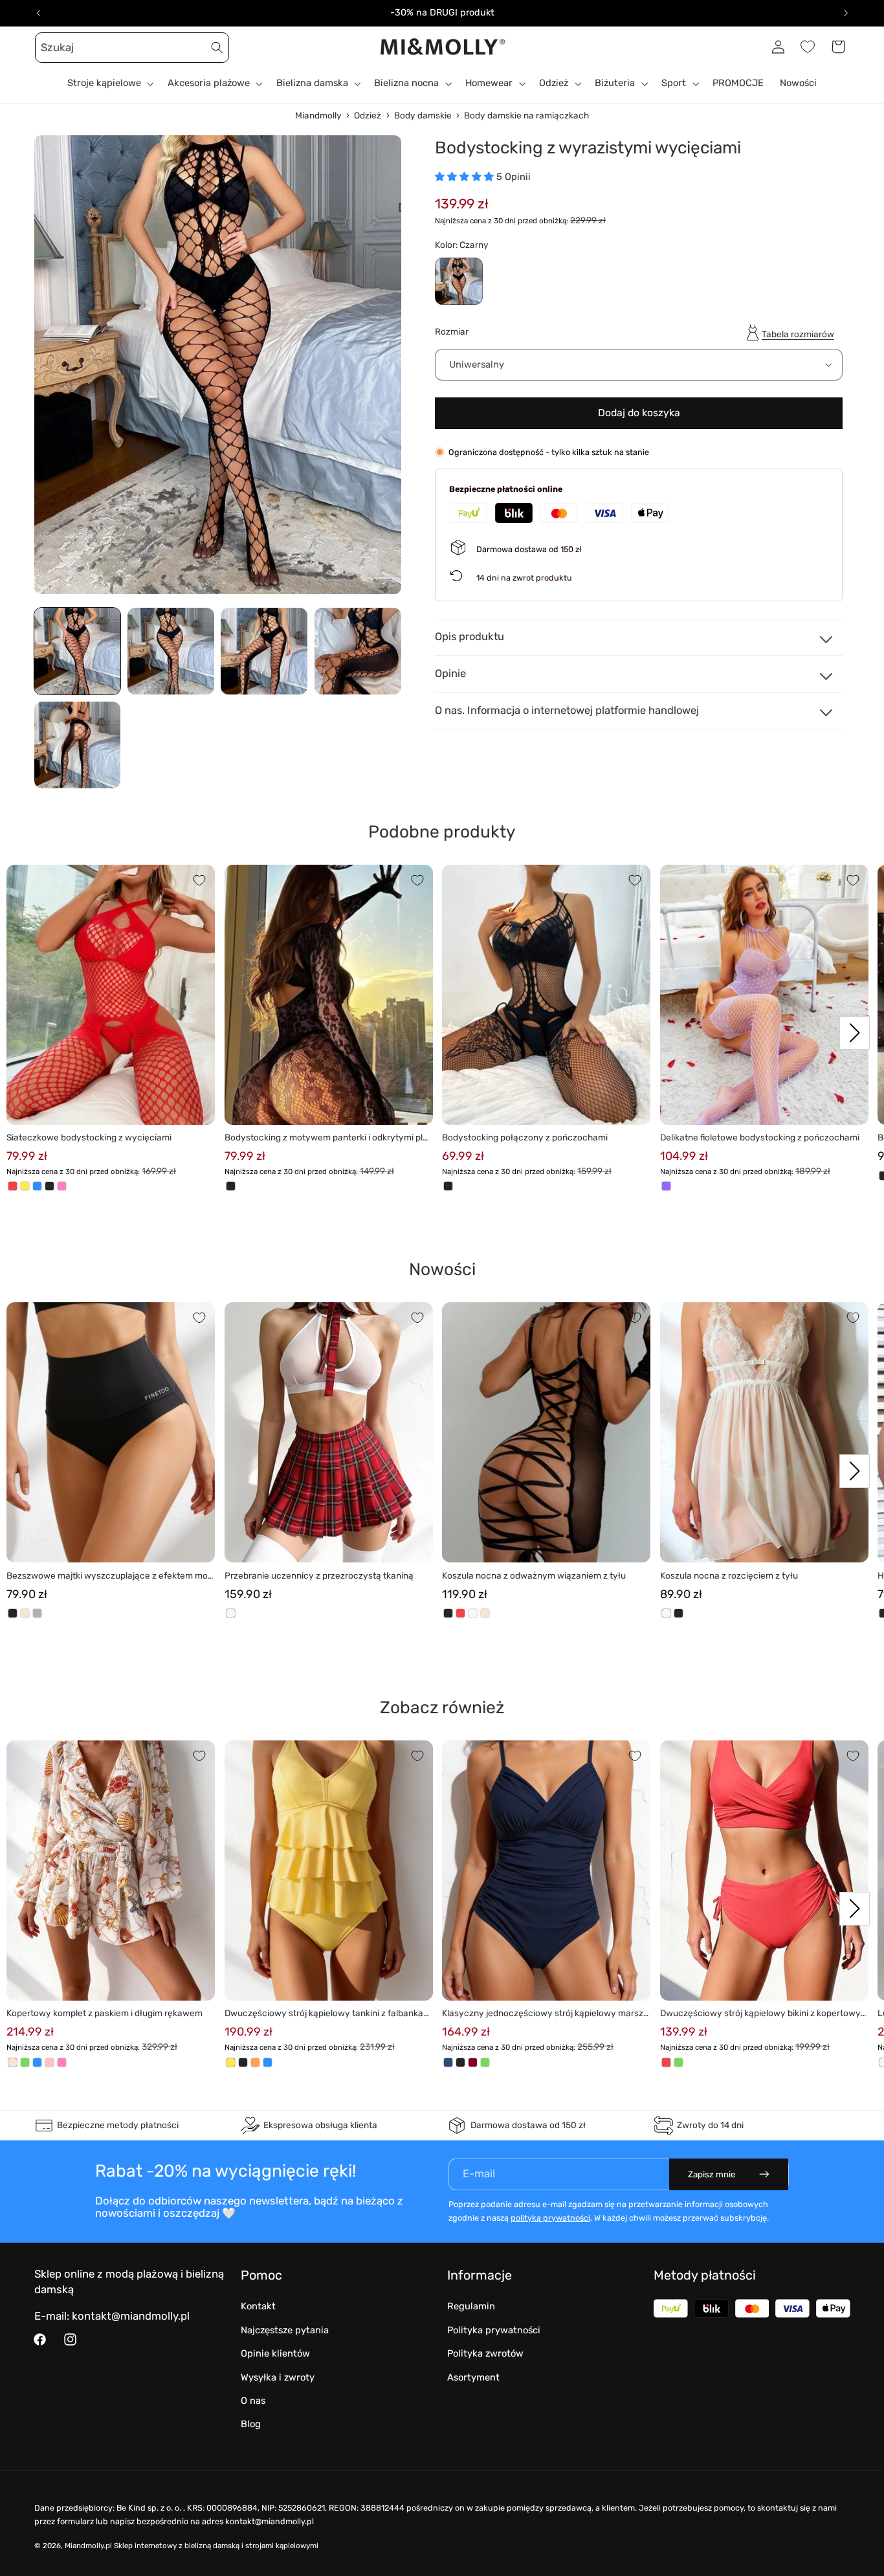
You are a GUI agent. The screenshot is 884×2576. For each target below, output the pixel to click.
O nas (253, 2401)
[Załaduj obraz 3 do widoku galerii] (264, 651)
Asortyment (473, 2377)
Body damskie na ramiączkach (526, 115)
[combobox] (132, 48)
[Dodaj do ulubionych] (199, 880)
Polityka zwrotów (485, 2353)
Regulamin (471, 2306)
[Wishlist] (808, 47)
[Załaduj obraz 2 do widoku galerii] (171, 651)
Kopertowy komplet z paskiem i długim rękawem (105, 2013)
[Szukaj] (217, 47)
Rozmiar (452, 331)
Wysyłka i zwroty (278, 2377)
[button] (49, 47)
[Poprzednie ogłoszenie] (38, 13)
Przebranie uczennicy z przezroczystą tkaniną (319, 1575)
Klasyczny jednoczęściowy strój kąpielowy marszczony (545, 2014)
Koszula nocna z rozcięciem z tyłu (729, 1575)
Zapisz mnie (712, 2174)
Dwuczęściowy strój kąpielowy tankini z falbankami (328, 2014)
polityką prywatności (550, 2218)
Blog (251, 2424)
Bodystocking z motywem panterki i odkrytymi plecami (326, 1138)
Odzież (368, 115)
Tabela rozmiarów (798, 333)
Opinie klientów (275, 2353)
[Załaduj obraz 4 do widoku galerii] (358, 651)
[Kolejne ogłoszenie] (846, 13)
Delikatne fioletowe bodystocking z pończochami (760, 1137)
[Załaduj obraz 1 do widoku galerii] (78, 651)
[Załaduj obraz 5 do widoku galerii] (78, 745)
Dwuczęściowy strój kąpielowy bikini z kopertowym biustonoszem (760, 2014)
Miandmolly (318, 115)
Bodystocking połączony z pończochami (525, 1137)
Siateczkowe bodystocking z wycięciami (89, 1137)
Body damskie (423, 115)
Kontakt (258, 2306)
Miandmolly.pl (88, 2546)
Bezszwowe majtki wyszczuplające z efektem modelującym (110, 1576)
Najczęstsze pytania (285, 2330)
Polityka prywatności (494, 2330)
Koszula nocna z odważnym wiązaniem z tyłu (534, 1575)
